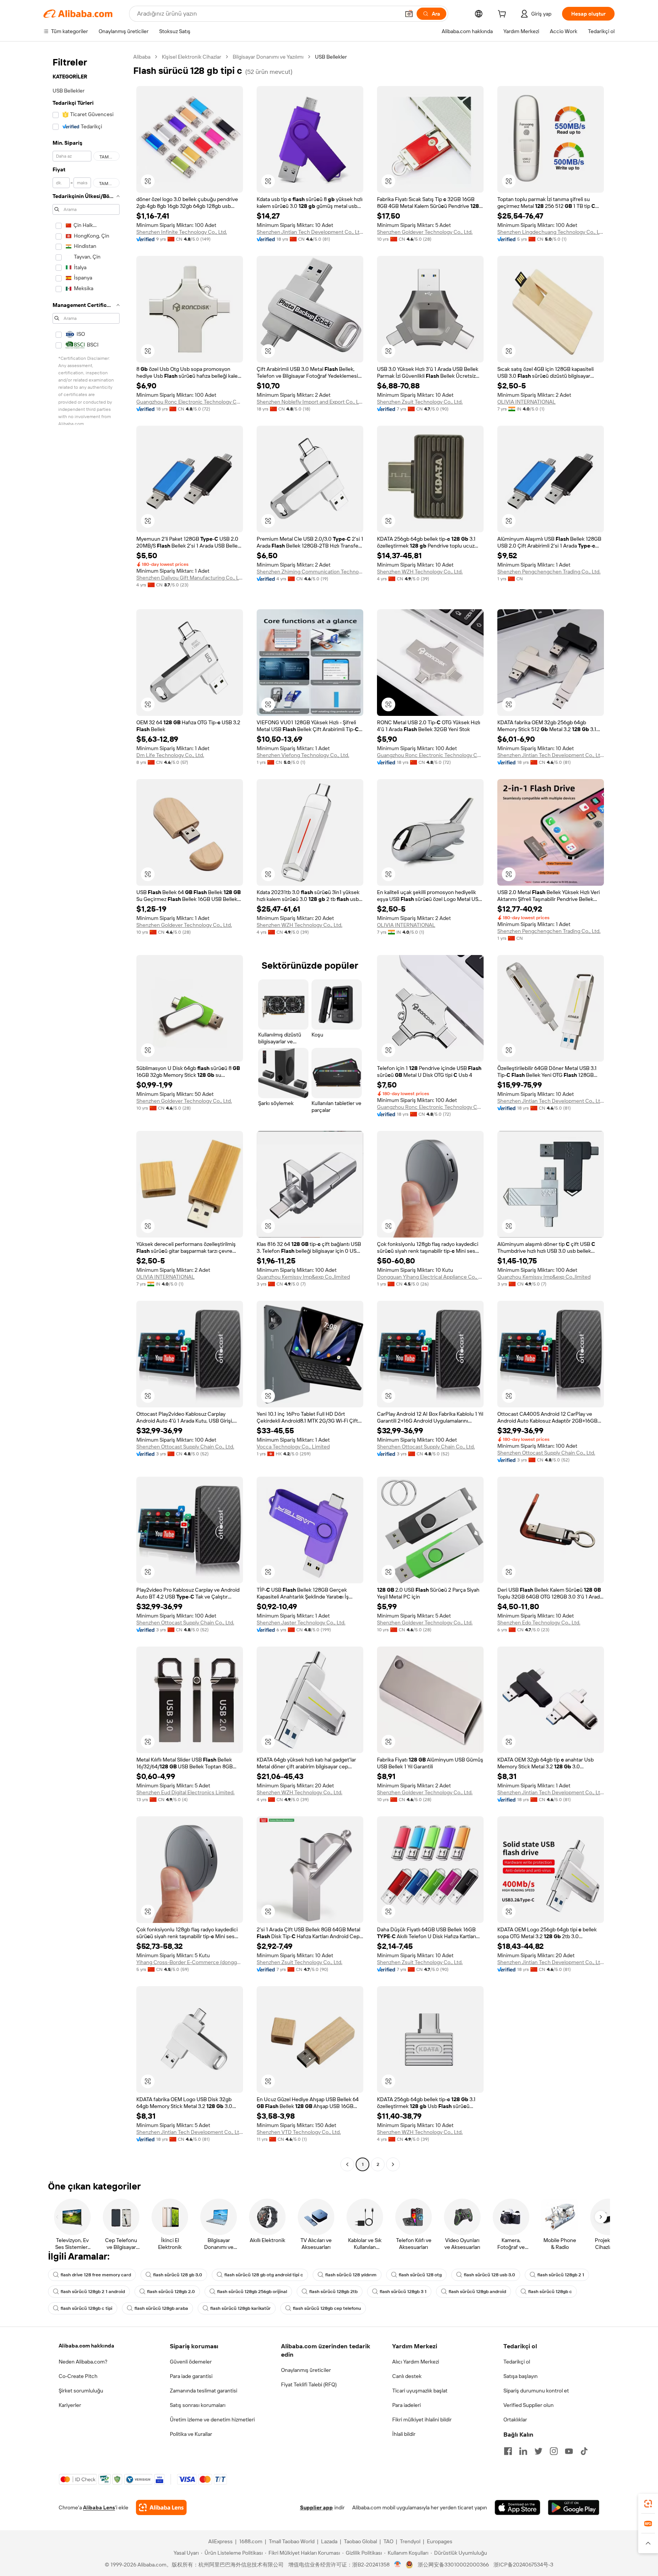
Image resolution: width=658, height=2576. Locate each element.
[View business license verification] (398, 2565)
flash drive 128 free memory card (96, 2275)
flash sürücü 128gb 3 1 (403, 2292)
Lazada (329, 2541)
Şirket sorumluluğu (81, 2391)
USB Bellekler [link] (331, 57)
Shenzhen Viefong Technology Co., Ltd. (303, 755)
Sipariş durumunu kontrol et (536, 2391)
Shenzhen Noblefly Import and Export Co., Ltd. (310, 402)
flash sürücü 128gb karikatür (240, 2308)
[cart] (503, 15)
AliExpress (220, 2541)
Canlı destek (407, 2376)
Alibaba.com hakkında (86, 2346)
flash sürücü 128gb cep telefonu (327, 2308)
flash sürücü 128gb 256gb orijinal (252, 2292)
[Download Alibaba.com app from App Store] (517, 2507)
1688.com (251, 2541)
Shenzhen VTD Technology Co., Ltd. (299, 2132)
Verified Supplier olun (529, 2405)
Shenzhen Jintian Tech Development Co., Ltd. (310, 232)
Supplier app (316, 2507)
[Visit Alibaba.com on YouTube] (569, 2451)
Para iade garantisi (191, 2376)
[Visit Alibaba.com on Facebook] (508, 2451)
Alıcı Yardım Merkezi (416, 2362)
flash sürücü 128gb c (550, 2292)
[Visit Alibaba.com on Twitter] (538, 2451)
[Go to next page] (393, 2164)
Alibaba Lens (99, 2507)
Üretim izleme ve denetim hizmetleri (212, 2419)
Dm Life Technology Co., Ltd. (170, 755)
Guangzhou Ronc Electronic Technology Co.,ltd (190, 402)
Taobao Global (360, 2541)
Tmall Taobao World (292, 2541)
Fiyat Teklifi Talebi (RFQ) (309, 2384)
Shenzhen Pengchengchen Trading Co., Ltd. (549, 572)
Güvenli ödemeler (191, 2362)
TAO (388, 2541)
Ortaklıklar (515, 2419)
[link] (648, 2504)
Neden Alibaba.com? (83, 2362)
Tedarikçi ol (517, 2362)
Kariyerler (70, 2405)
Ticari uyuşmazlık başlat (420, 2391)
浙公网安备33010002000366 (453, 2565)
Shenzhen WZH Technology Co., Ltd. (420, 572)
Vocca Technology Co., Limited (293, 1447)
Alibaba (142, 57)
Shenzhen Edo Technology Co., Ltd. (539, 1623)
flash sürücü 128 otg (420, 2275)
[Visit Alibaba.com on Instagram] (554, 2451)
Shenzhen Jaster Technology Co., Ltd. (301, 1623)
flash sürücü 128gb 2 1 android (93, 2292)
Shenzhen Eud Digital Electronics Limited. (185, 1792)
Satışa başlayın (521, 2376)
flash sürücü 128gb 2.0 (171, 2292)
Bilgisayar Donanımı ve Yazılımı (268, 57)
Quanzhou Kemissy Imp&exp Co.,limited (303, 1277)
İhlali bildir (404, 2434)
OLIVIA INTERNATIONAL (526, 402)
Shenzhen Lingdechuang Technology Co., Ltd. (551, 232)
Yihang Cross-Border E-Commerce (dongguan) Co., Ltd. (190, 1962)
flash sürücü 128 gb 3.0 (178, 2275)
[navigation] (86, 1112)
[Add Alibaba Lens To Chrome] (161, 2507)
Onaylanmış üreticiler (306, 2370)
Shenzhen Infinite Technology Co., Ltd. (182, 232)
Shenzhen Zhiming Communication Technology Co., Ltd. (310, 572)
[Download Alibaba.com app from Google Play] (574, 2507)
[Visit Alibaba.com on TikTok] (584, 2451)
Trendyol (410, 2541)
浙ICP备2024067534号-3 (523, 2565)
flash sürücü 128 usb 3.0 (490, 2275)
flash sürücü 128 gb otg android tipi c (264, 2275)
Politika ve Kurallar (191, 2434)
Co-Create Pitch (78, 2376)
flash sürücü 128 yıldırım (351, 2275)
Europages (440, 2541)
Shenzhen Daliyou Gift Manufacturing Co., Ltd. (190, 578)
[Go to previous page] (347, 2164)
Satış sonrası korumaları (198, 2405)
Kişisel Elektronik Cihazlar (192, 57)
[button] (409, 14)
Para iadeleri (406, 2405)
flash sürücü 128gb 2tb (333, 2292)
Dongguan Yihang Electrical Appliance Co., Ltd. (430, 1277)
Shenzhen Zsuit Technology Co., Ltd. (420, 402)
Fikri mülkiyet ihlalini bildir (422, 2419)
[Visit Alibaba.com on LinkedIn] (523, 2451)
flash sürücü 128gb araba (161, 2308)
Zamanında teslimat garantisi (204, 2391)
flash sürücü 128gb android (477, 2292)
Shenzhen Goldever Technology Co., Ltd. (425, 232)
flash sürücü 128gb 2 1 (561, 2275)
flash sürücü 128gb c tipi (86, 2308)
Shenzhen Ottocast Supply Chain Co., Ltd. (185, 1447)
